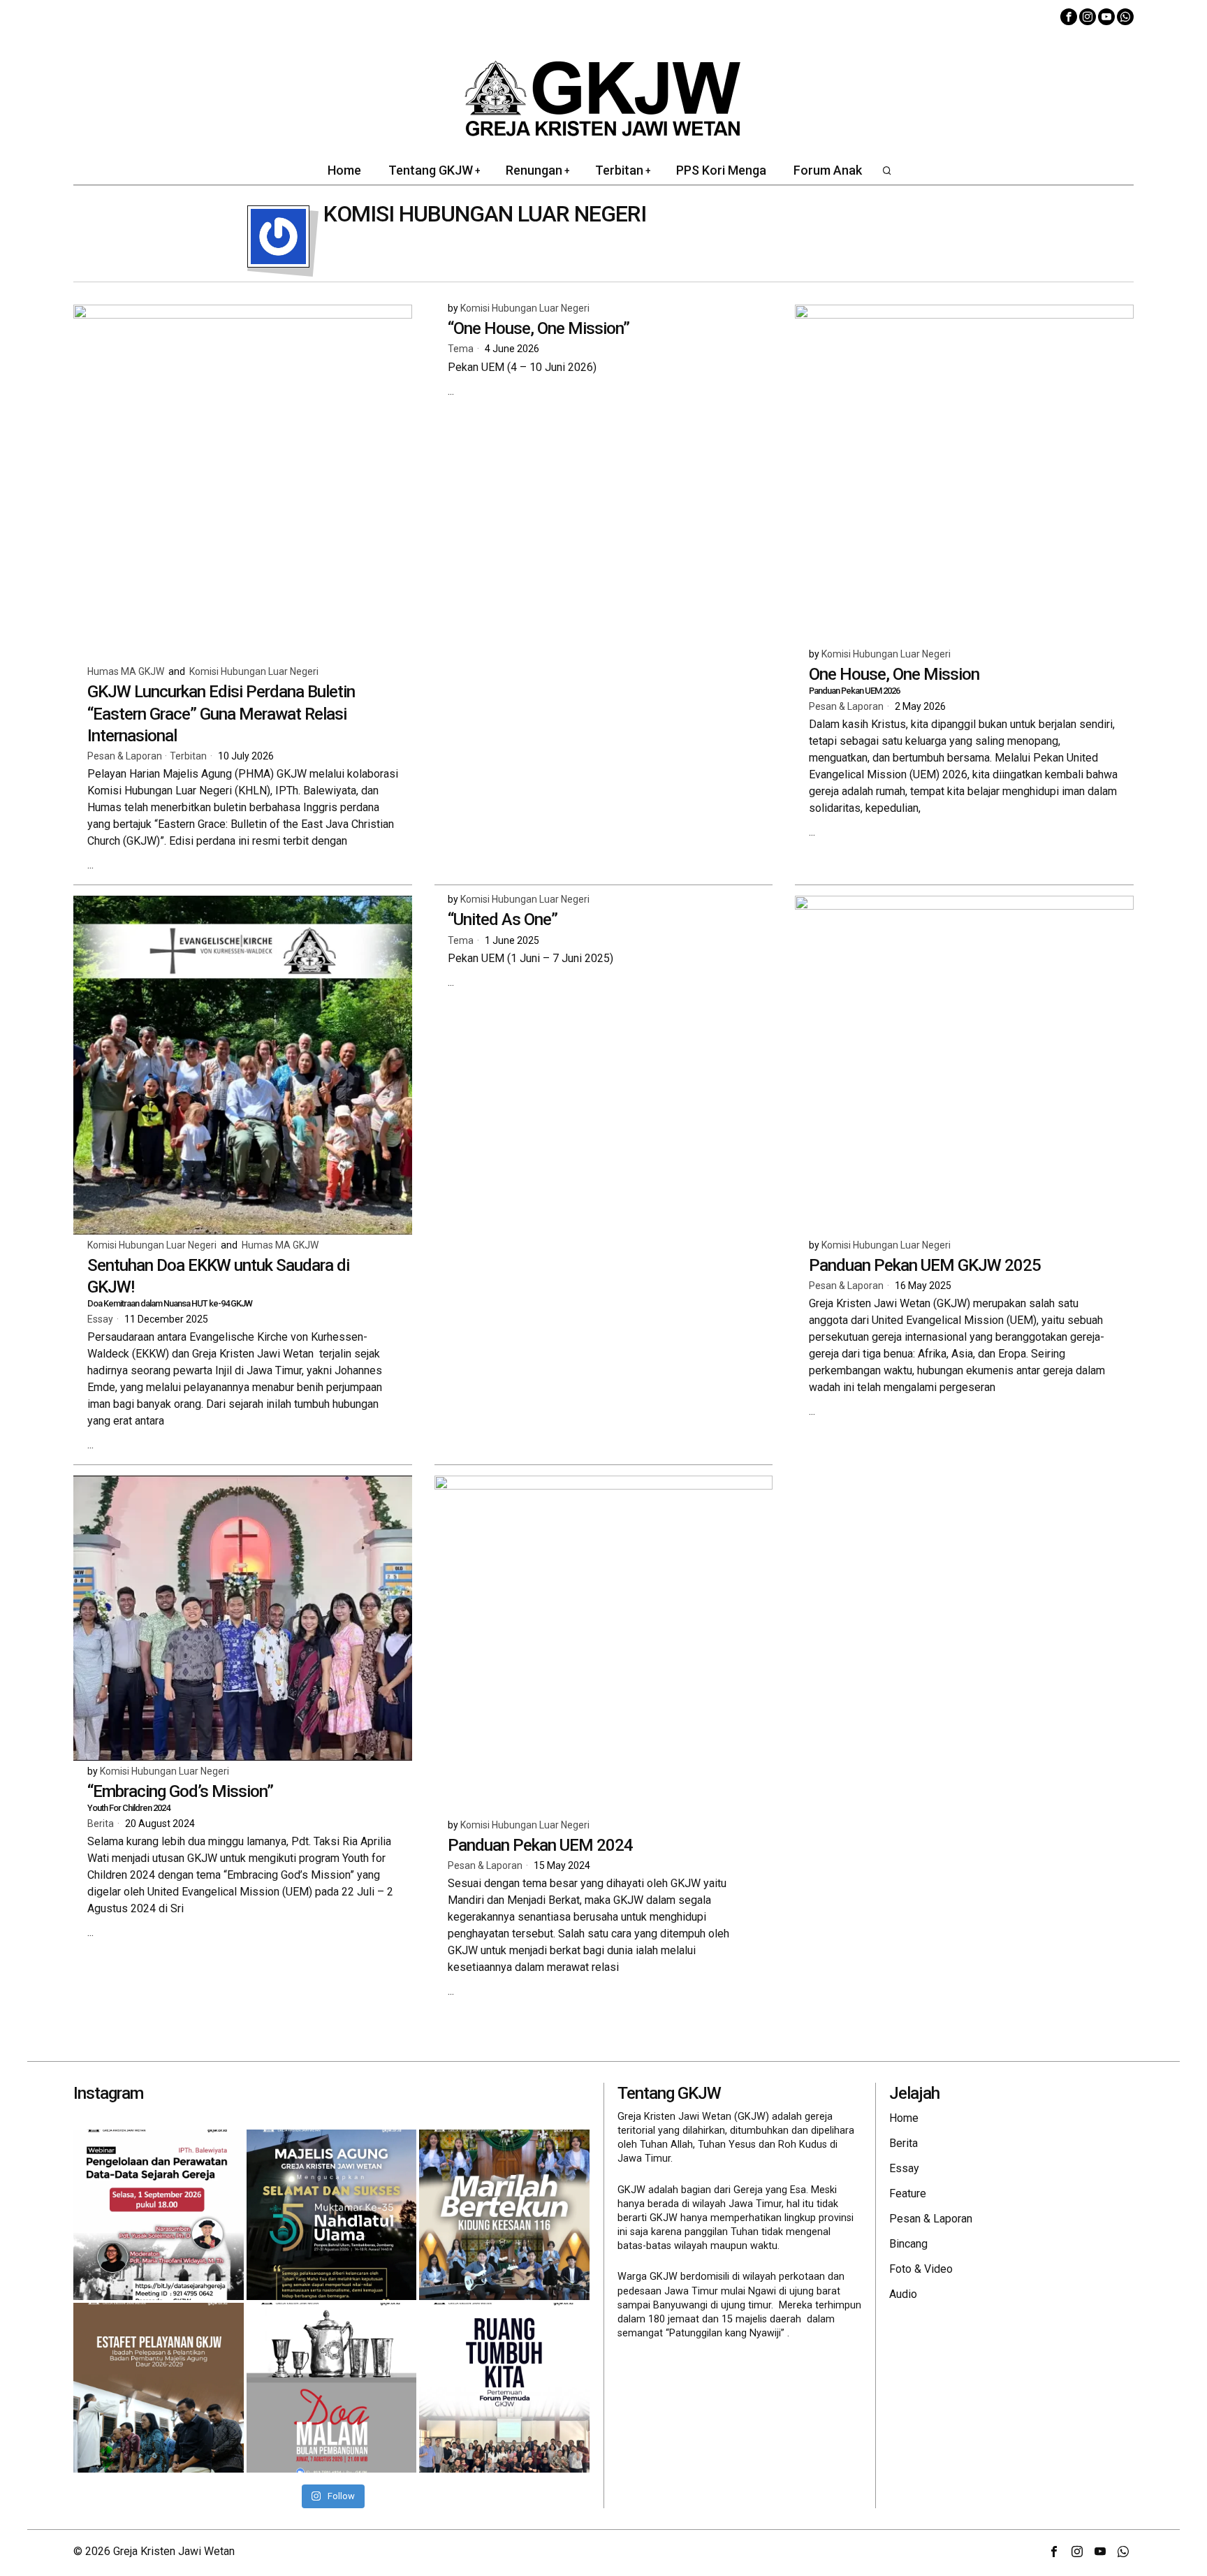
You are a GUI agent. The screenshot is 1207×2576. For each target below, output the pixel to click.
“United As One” (503, 919)
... (90, 865)
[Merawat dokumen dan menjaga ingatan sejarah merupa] (159, 2215)
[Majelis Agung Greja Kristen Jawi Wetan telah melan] (159, 2388)
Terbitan (188, 756)
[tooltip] (1069, 17)
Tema (461, 349)
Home (904, 2118)
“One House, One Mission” (539, 328)
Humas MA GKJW (126, 671)
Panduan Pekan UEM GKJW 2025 (925, 1265)
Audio (903, 2294)
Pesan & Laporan (125, 756)
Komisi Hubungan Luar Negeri (254, 671)
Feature (908, 2193)
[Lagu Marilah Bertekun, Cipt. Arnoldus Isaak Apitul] (504, 2215)
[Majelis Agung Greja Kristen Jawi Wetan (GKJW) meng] (332, 2215)
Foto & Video (921, 2269)
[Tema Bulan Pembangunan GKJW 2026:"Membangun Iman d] (332, 2388)
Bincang (908, 2244)
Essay (100, 1319)
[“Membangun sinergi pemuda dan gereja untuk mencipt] (504, 2388)
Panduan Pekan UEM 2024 (540, 1845)
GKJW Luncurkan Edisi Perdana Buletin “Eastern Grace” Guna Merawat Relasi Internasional (221, 713)
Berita (101, 1824)
